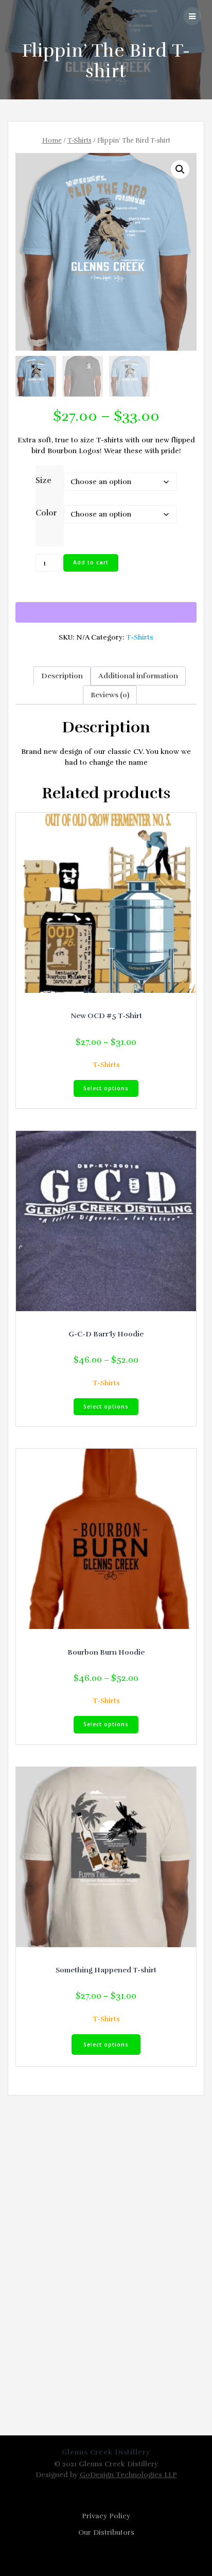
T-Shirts (79, 141)
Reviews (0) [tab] (110, 695)
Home (52, 141)
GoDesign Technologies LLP (128, 2475)
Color (46, 513)
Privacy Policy (106, 2516)
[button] (180, 169)
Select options (106, 1088)
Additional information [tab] (138, 676)
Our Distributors (106, 2532)
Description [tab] (62, 676)
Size (43, 480)
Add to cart (91, 562)
